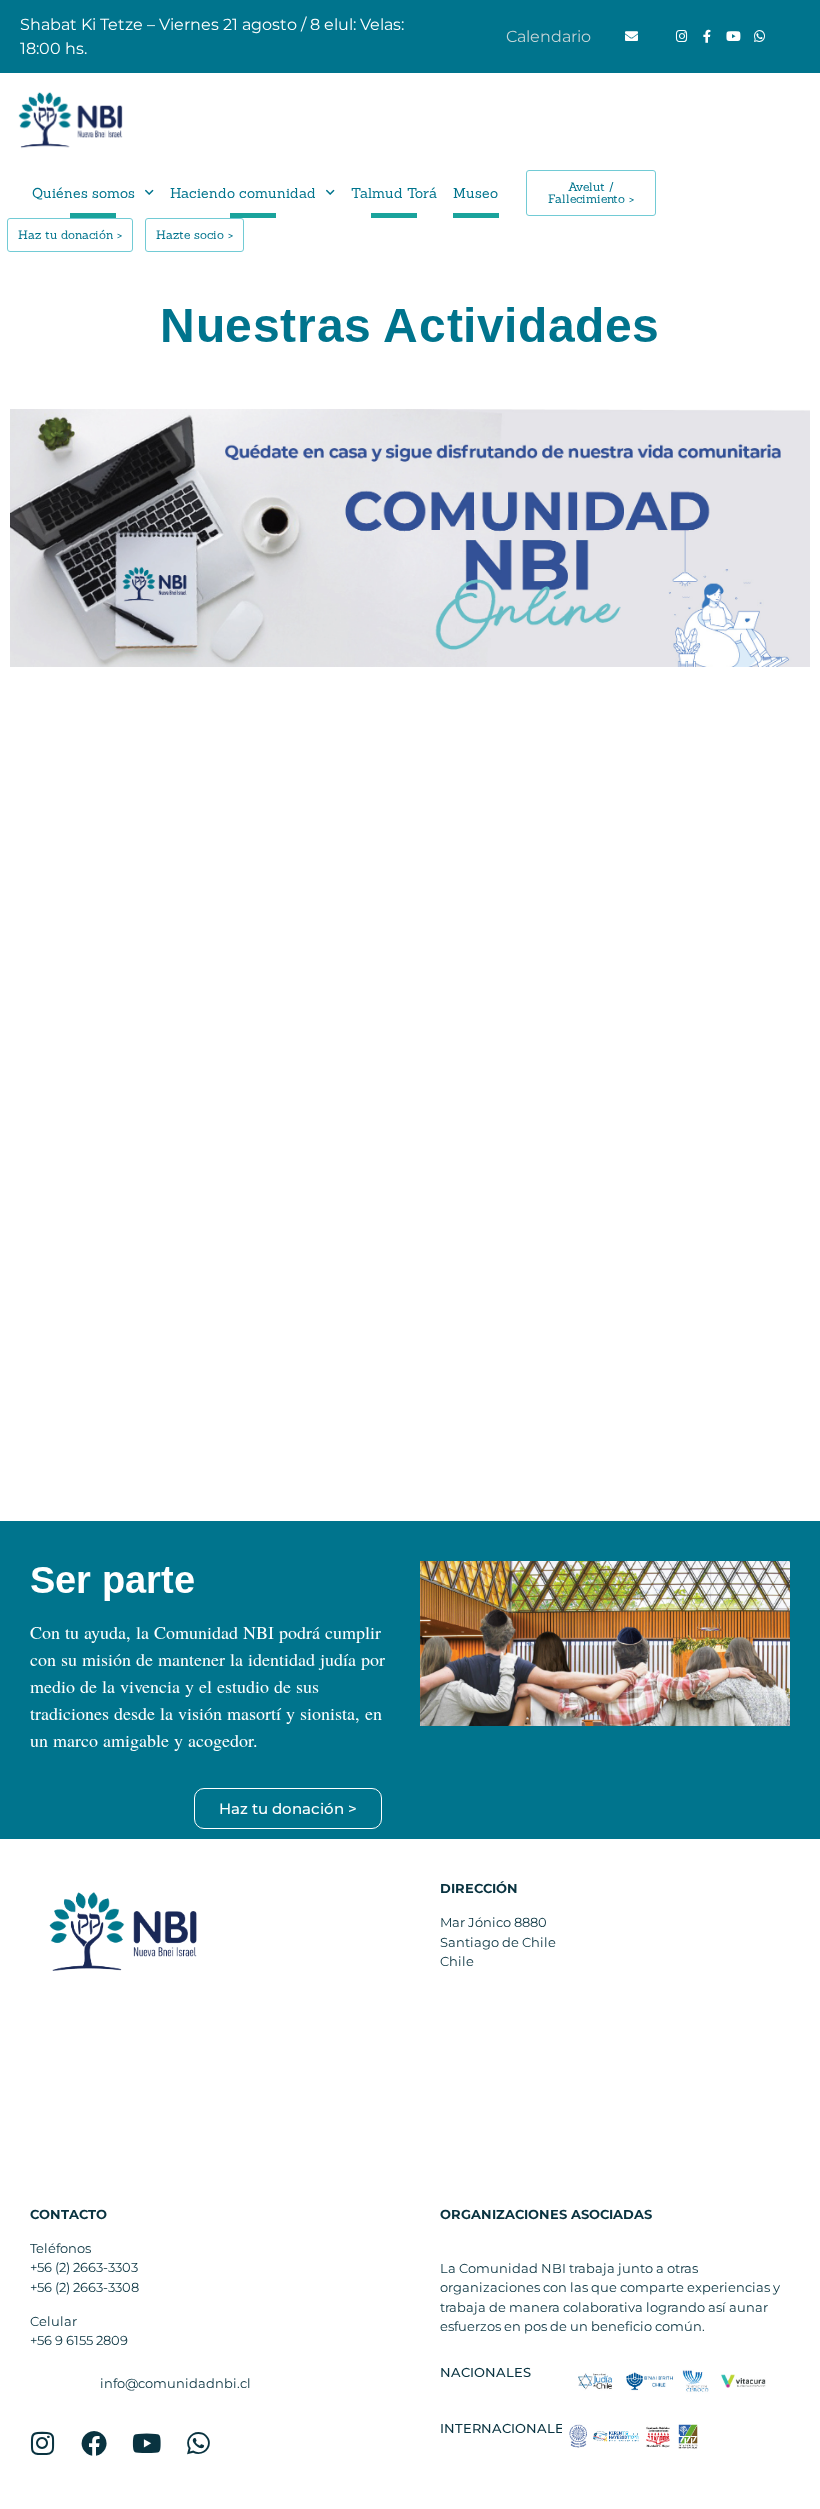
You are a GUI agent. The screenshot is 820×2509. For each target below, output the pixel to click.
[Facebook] (94, 2443)
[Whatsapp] (759, 37)
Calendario (548, 36)
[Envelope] (631, 37)
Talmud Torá (394, 193)
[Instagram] (681, 37)
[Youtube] (733, 37)
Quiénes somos (83, 193)
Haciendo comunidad (243, 193)
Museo (475, 193)
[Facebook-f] (707, 37)
